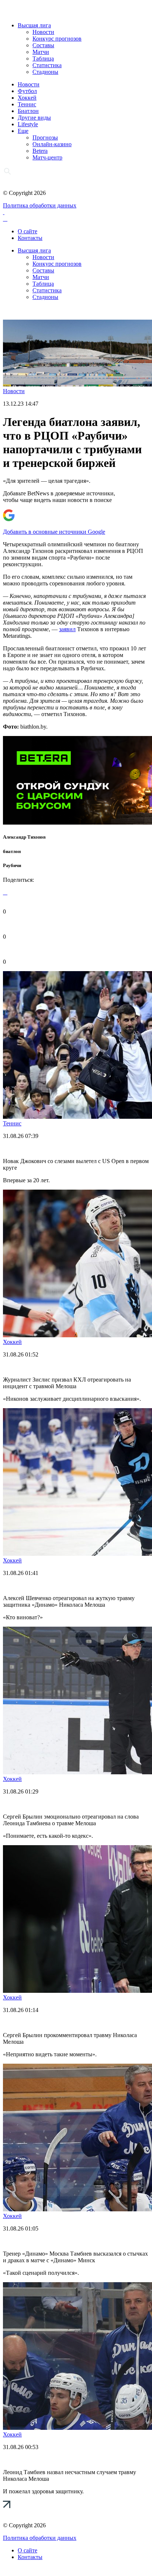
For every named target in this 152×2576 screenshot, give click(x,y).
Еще (23, 131)
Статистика (47, 65)
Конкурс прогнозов (57, 39)
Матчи (41, 52)
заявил (67, 629)
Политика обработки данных (40, 205)
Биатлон (28, 111)
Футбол (27, 91)
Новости (43, 32)
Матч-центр (47, 157)
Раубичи (12, 865)
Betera (40, 151)
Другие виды (34, 118)
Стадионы (45, 72)
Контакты (30, 238)
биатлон (12, 851)
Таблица (43, 59)
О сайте (27, 231)
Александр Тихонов (24, 837)
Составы (43, 45)
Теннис (27, 104)
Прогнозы (45, 137)
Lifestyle (28, 124)
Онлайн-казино (52, 144)
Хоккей (27, 98)
